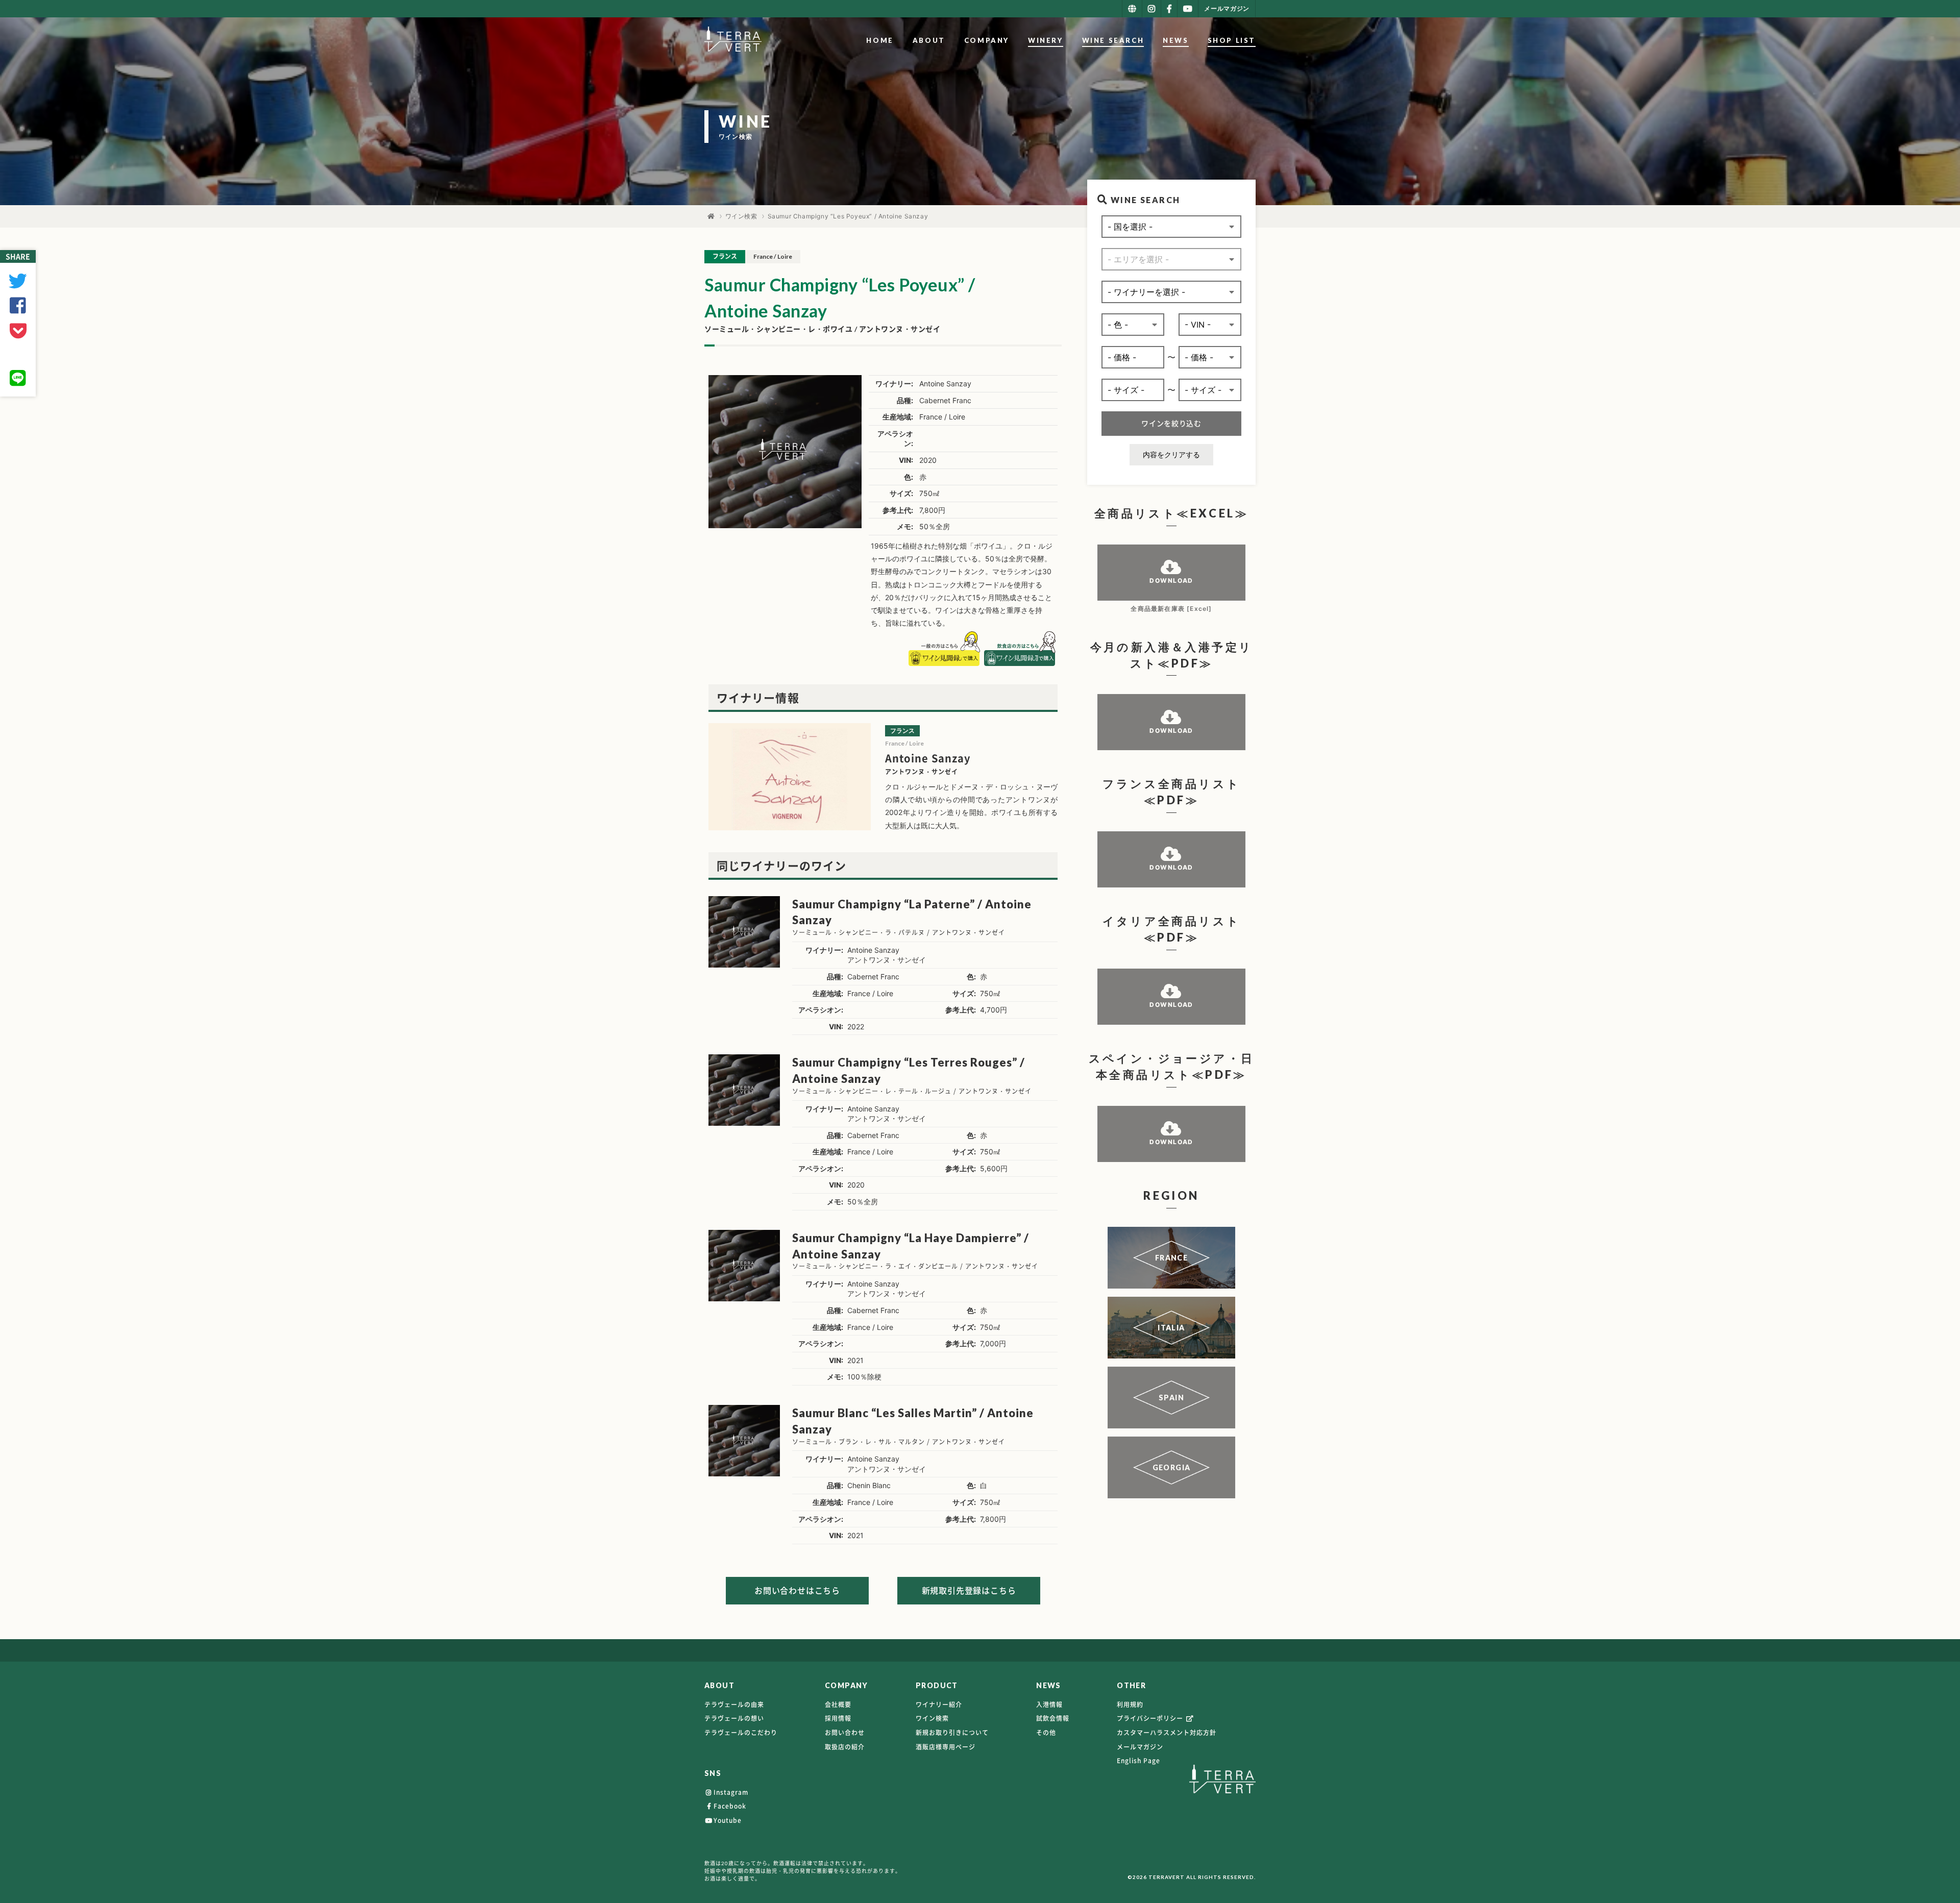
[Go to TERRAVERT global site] (1132, 9)
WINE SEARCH (1113, 40)
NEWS (1175, 40)
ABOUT (929, 40)
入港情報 (1049, 1704)
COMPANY (987, 40)
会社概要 (838, 1704)
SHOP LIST (1232, 40)
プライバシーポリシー (1151, 1718)
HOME (880, 40)
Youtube (728, 1820)
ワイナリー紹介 (939, 1704)
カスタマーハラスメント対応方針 (1167, 1733)
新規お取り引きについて (952, 1733)
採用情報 (838, 1718)
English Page (1138, 1761)
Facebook (730, 1806)
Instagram (731, 1792)
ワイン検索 (741, 216)
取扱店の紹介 (845, 1747)
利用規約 (1130, 1704)
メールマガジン (1140, 1747)
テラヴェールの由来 (734, 1704)
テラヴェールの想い (734, 1718)
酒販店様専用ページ (946, 1747)
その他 (1046, 1733)
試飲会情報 (1053, 1718)
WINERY (1046, 40)
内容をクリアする (1171, 454)
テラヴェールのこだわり (741, 1733)
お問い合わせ (845, 1733)
